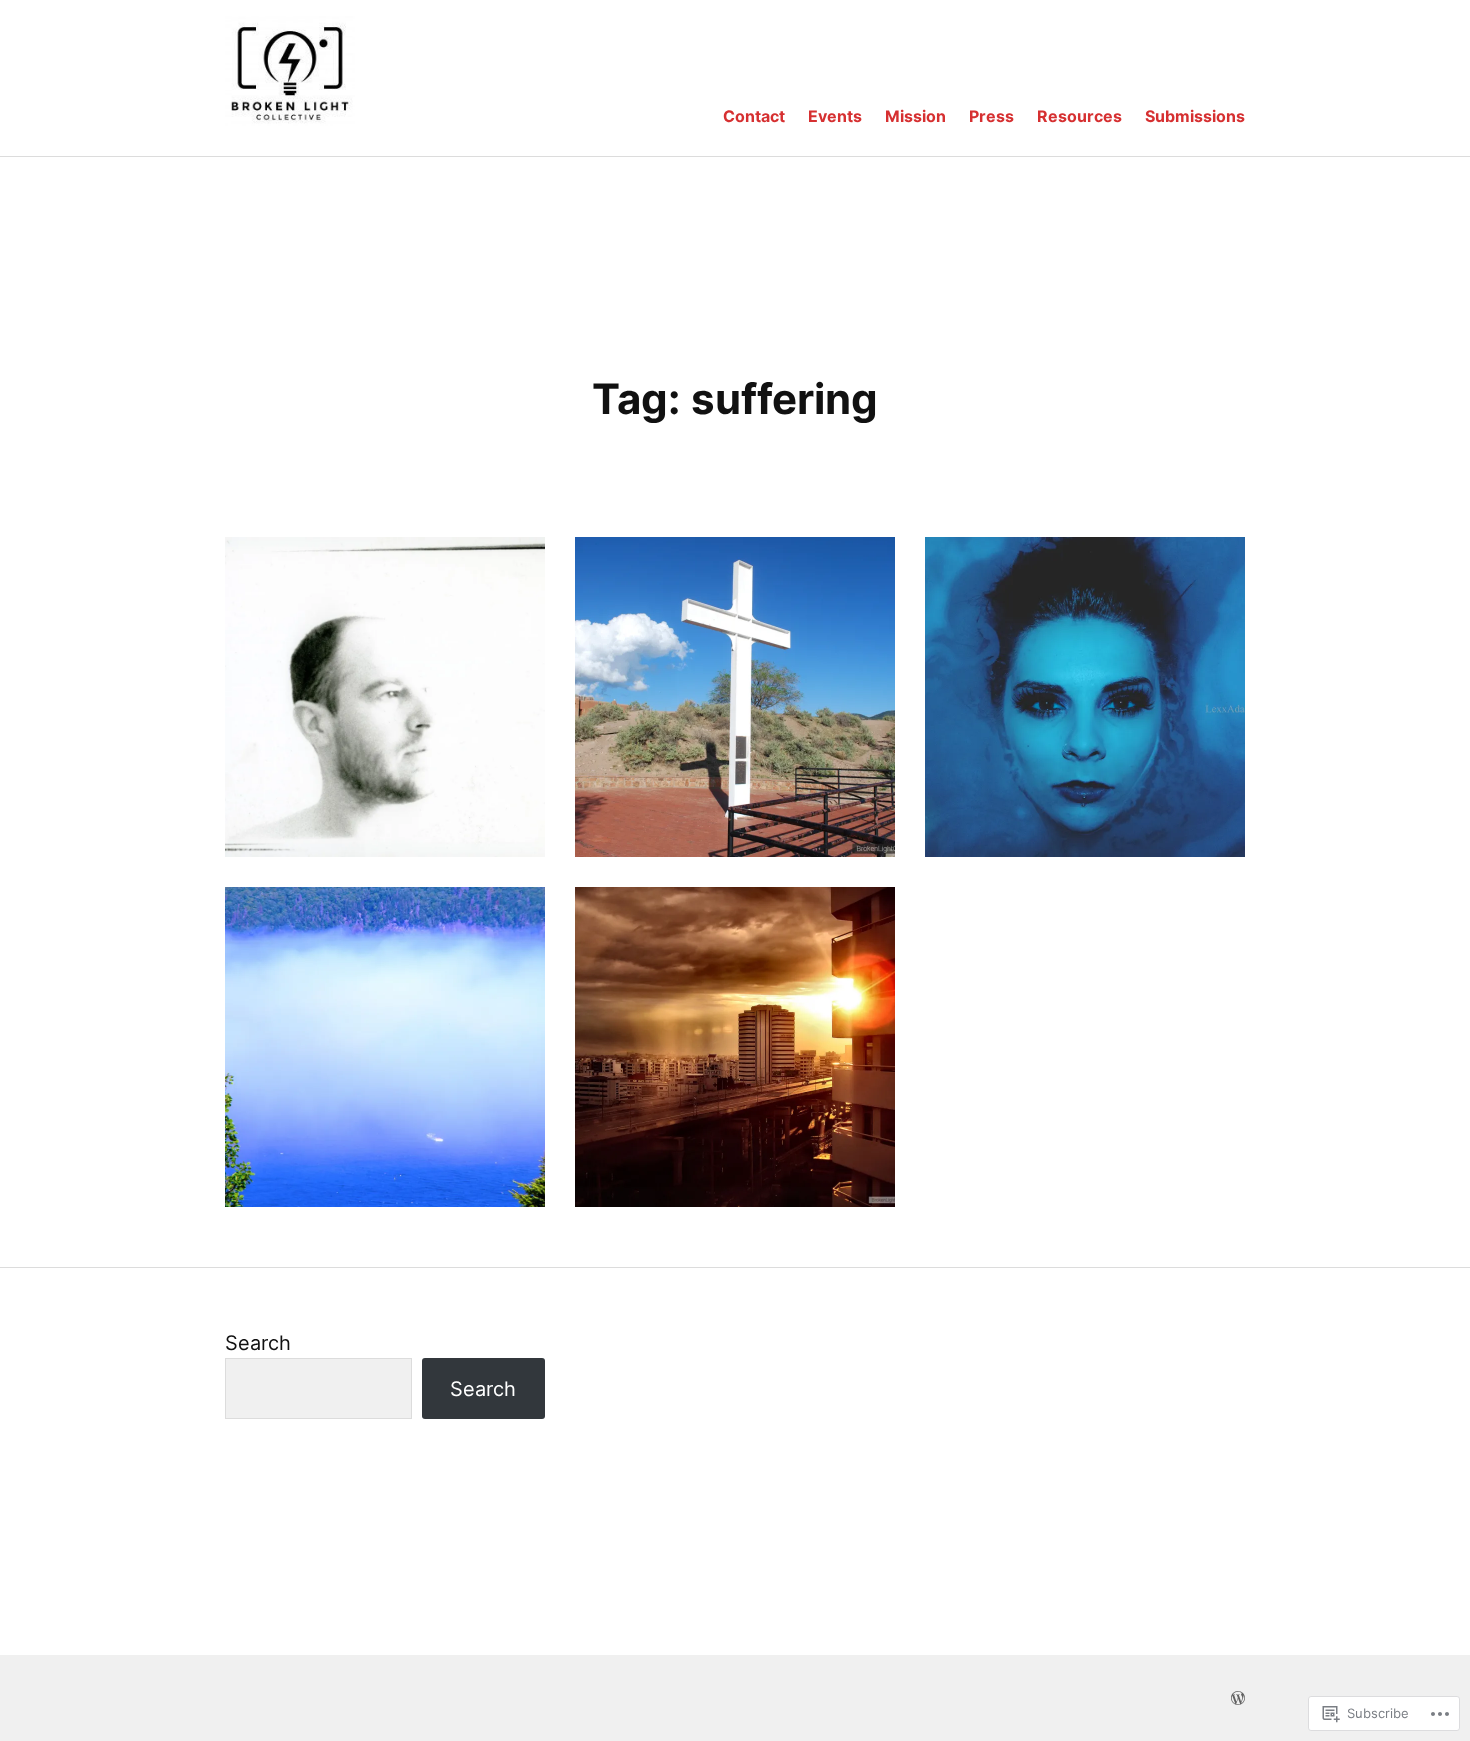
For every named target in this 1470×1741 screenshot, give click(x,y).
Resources (1079, 116)
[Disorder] (385, 697)
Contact (754, 116)
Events (835, 116)
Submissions (1195, 116)
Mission (915, 116)
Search (258, 1343)
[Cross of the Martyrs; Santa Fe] (735, 697)
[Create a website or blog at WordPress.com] (1238, 1698)
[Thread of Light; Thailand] (735, 1047)
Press (991, 116)
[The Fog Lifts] (385, 1047)
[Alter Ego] (1085, 697)
